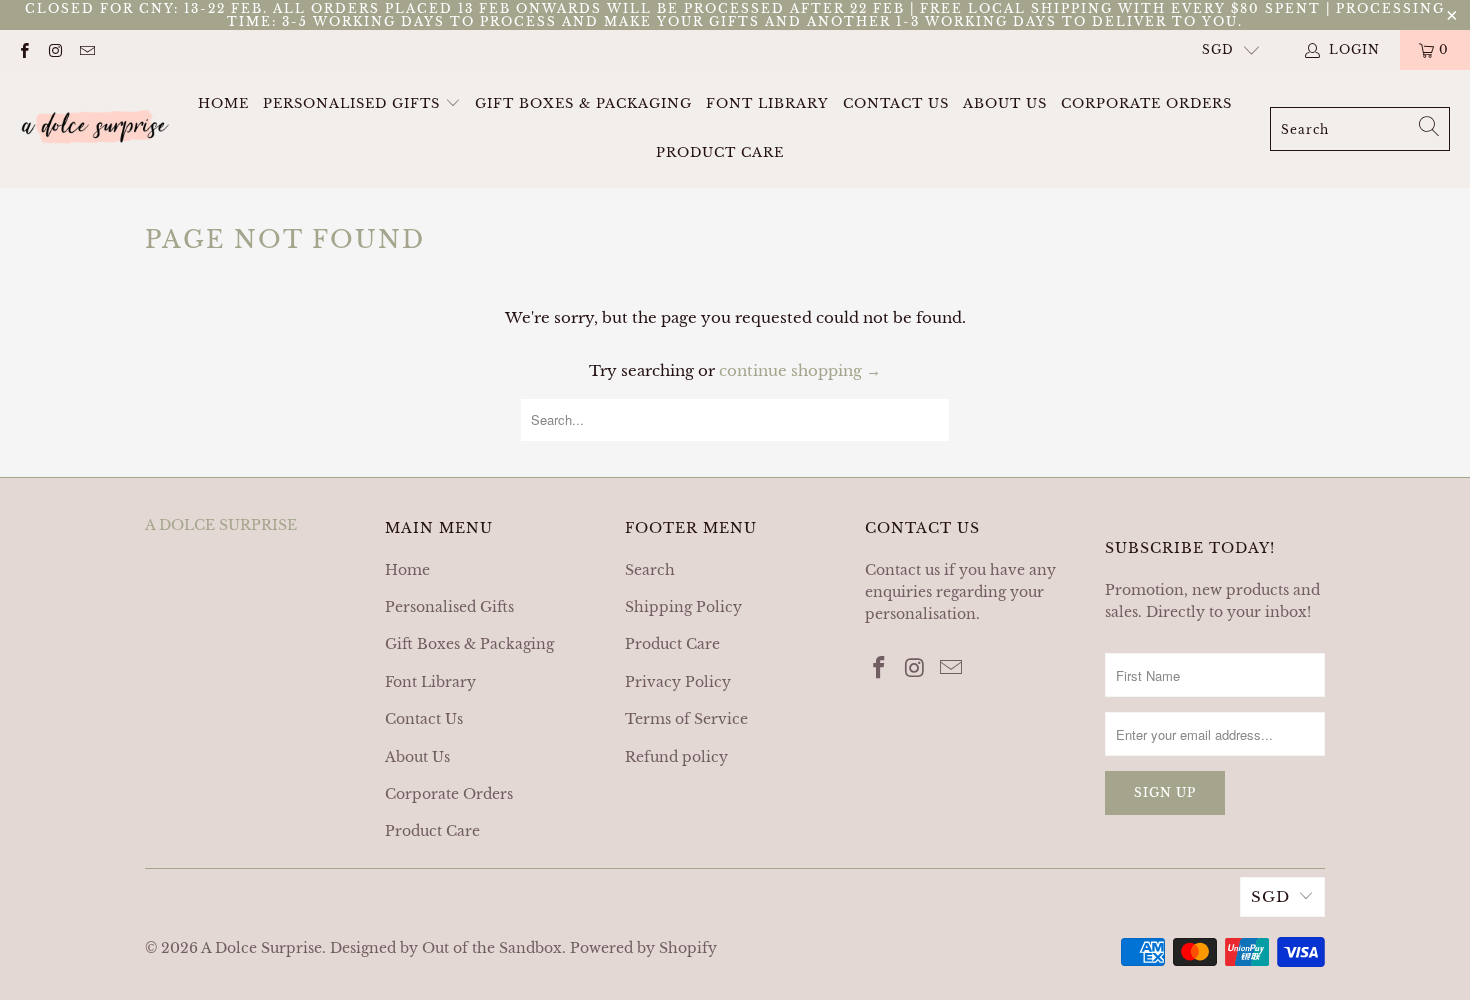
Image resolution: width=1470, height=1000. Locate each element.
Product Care (720, 152)
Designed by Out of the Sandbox (446, 948)
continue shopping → (800, 370)
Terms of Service (686, 719)
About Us (1005, 103)
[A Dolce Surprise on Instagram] (54, 49)
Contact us (902, 570)
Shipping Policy (683, 607)
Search (650, 570)
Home (223, 103)
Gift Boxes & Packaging (583, 103)
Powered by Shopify (643, 948)
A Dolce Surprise (261, 948)
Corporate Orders (1146, 103)
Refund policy (676, 757)
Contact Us (896, 103)
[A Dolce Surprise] (95, 129)
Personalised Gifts (354, 103)
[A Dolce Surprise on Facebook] (23, 49)
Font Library (767, 103)
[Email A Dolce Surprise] (86, 49)
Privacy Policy (678, 682)
